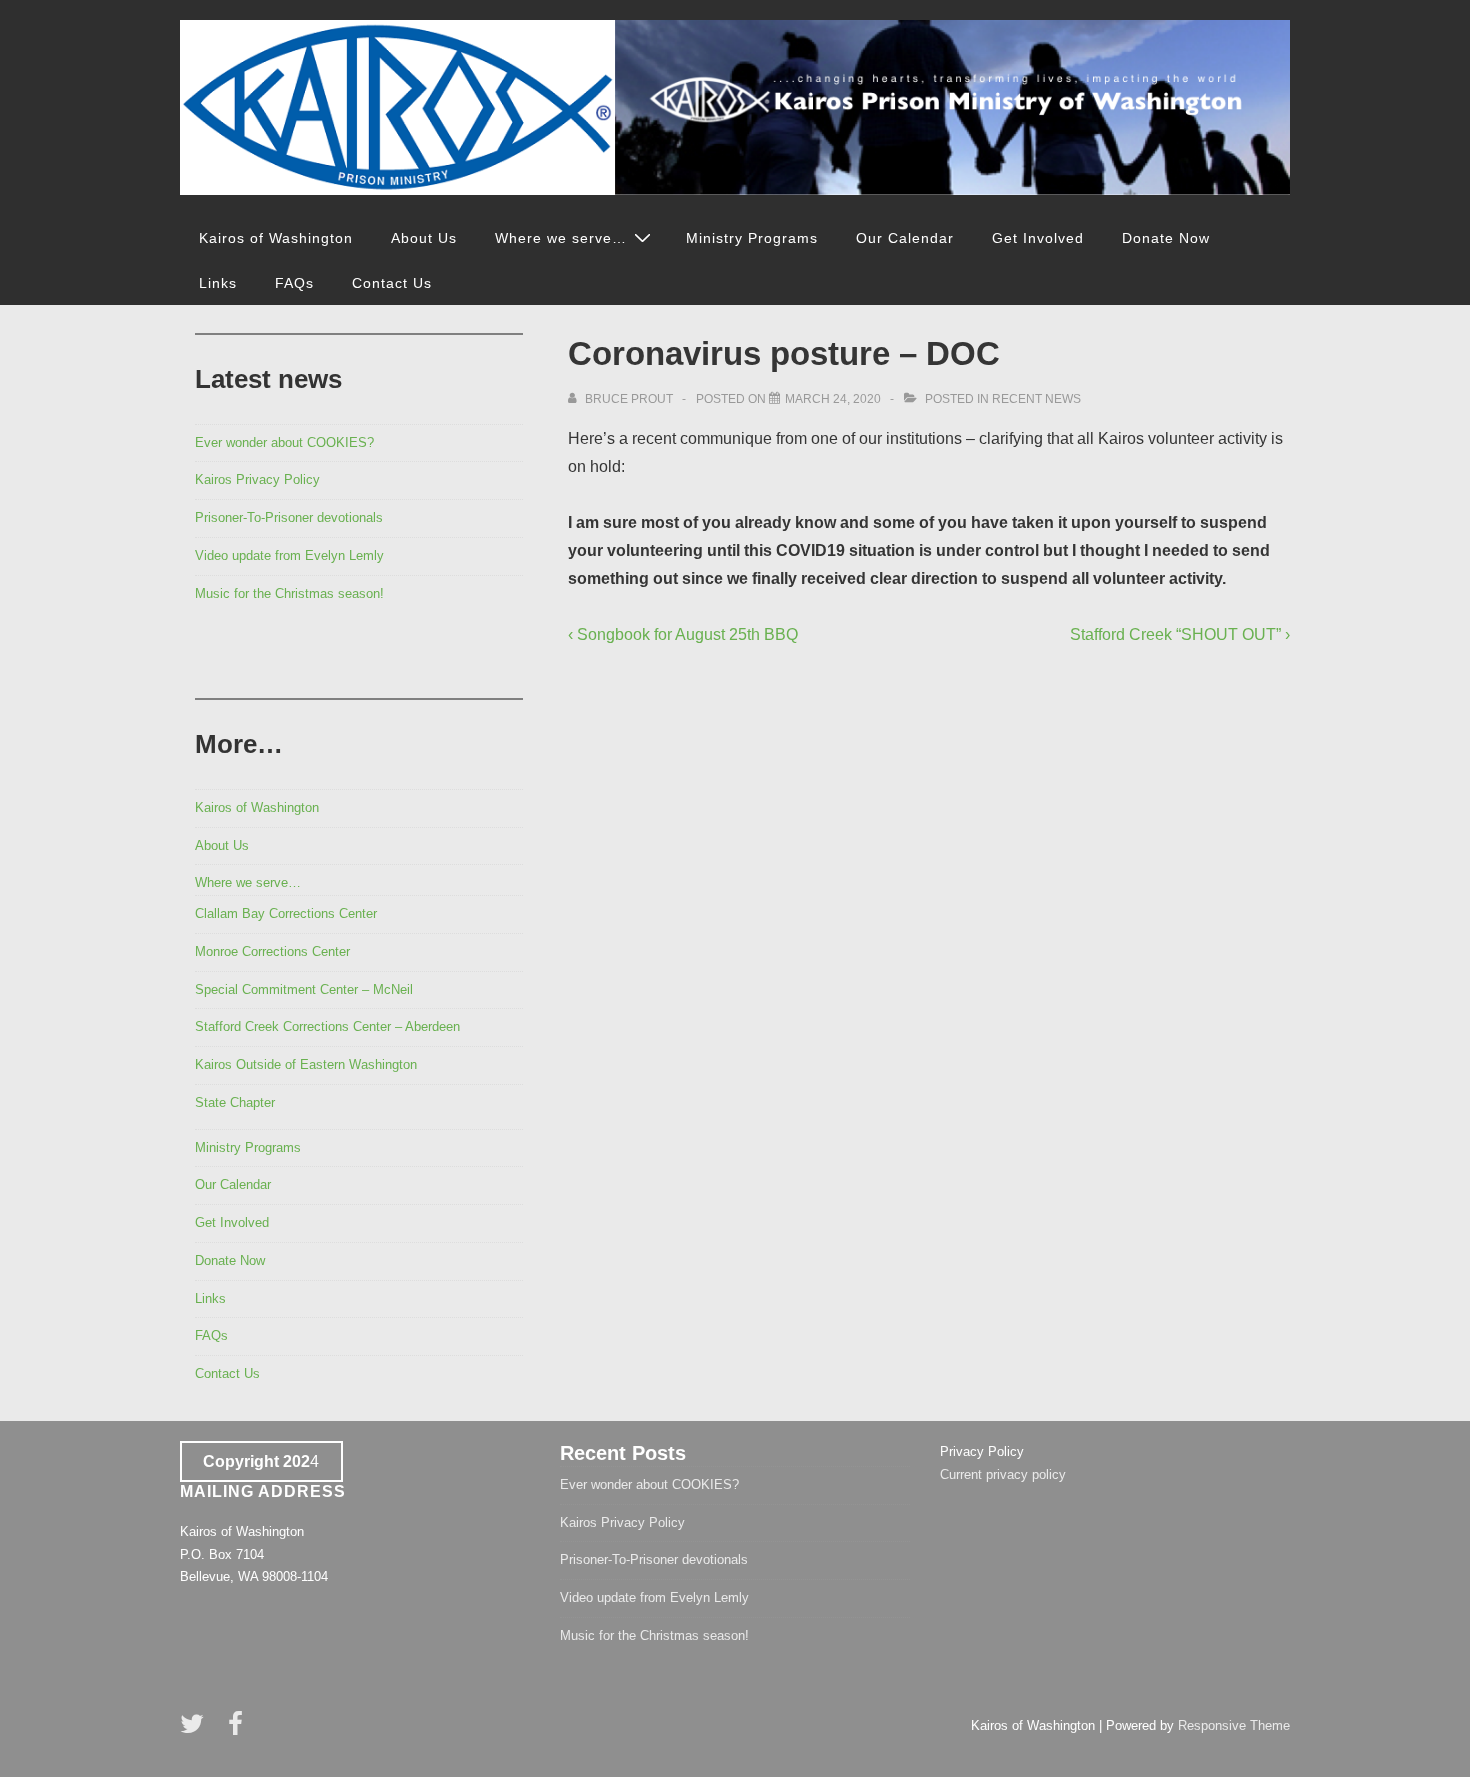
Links (218, 283)
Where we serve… (561, 238)
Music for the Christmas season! (289, 593)
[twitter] (196, 1730)
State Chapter (235, 1102)
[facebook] (238, 1730)
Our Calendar (905, 238)
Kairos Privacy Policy (257, 479)
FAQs (294, 283)
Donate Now (1166, 238)
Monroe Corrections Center (272, 951)
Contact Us (392, 283)
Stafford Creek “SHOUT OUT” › (1180, 634)
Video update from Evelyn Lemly (289, 555)
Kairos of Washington (276, 238)
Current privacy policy (1003, 1474)
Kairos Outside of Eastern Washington (306, 1064)
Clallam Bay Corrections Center (286, 913)
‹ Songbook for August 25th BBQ (683, 634)
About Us (424, 238)
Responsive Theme (1234, 1725)
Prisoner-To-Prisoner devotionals (289, 517)
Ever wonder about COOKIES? (284, 442)
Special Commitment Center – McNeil (304, 989)
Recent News (1036, 399)
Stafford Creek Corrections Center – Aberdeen (327, 1026)
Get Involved (1038, 238)
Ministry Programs (752, 238)
